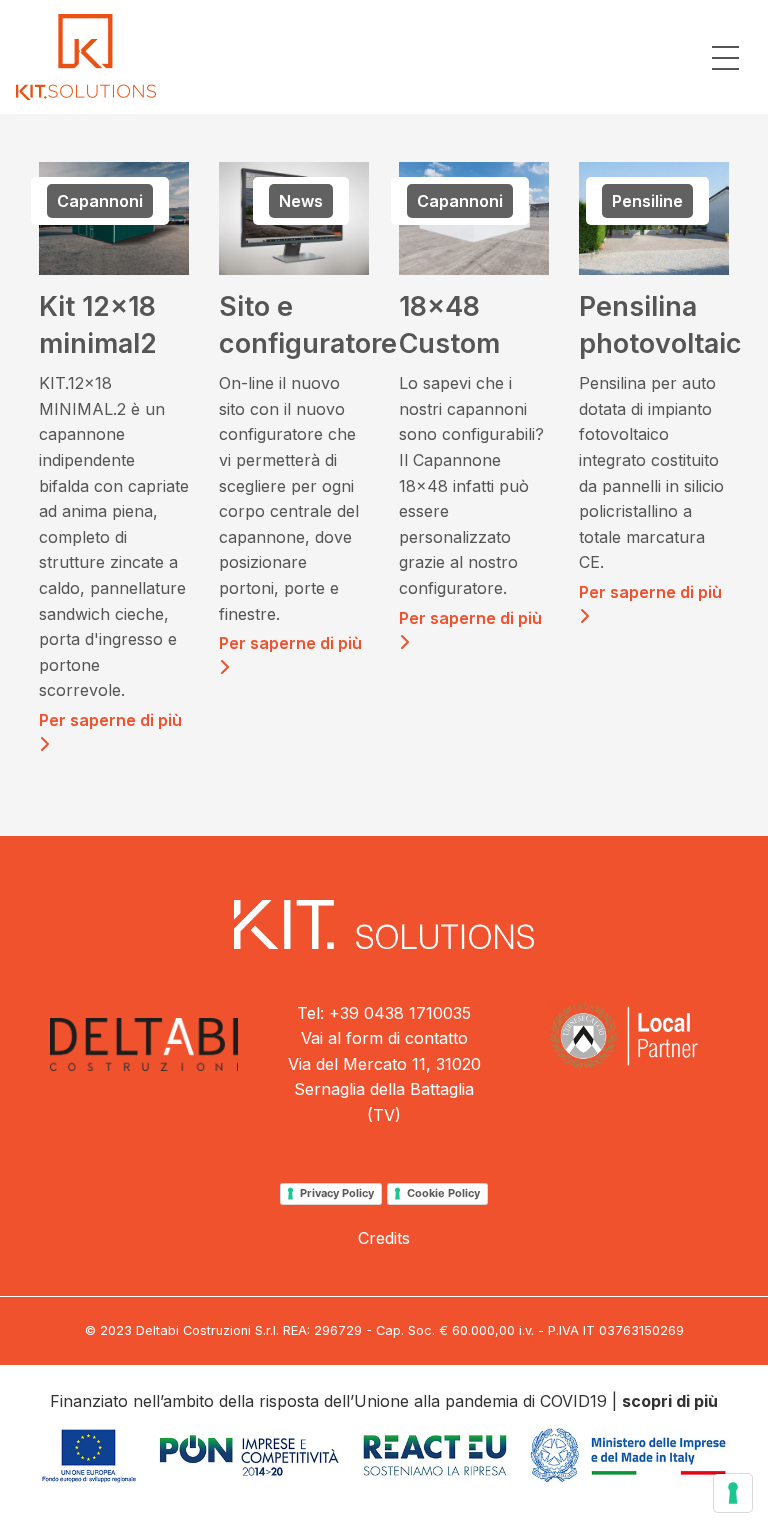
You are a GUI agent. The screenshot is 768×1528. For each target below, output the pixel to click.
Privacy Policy (337, 1193)
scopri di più (670, 1401)
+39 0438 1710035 (400, 1013)
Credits (384, 1238)
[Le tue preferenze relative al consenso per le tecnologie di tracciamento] (733, 1493)
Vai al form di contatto (384, 1038)
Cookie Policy (443, 1193)
